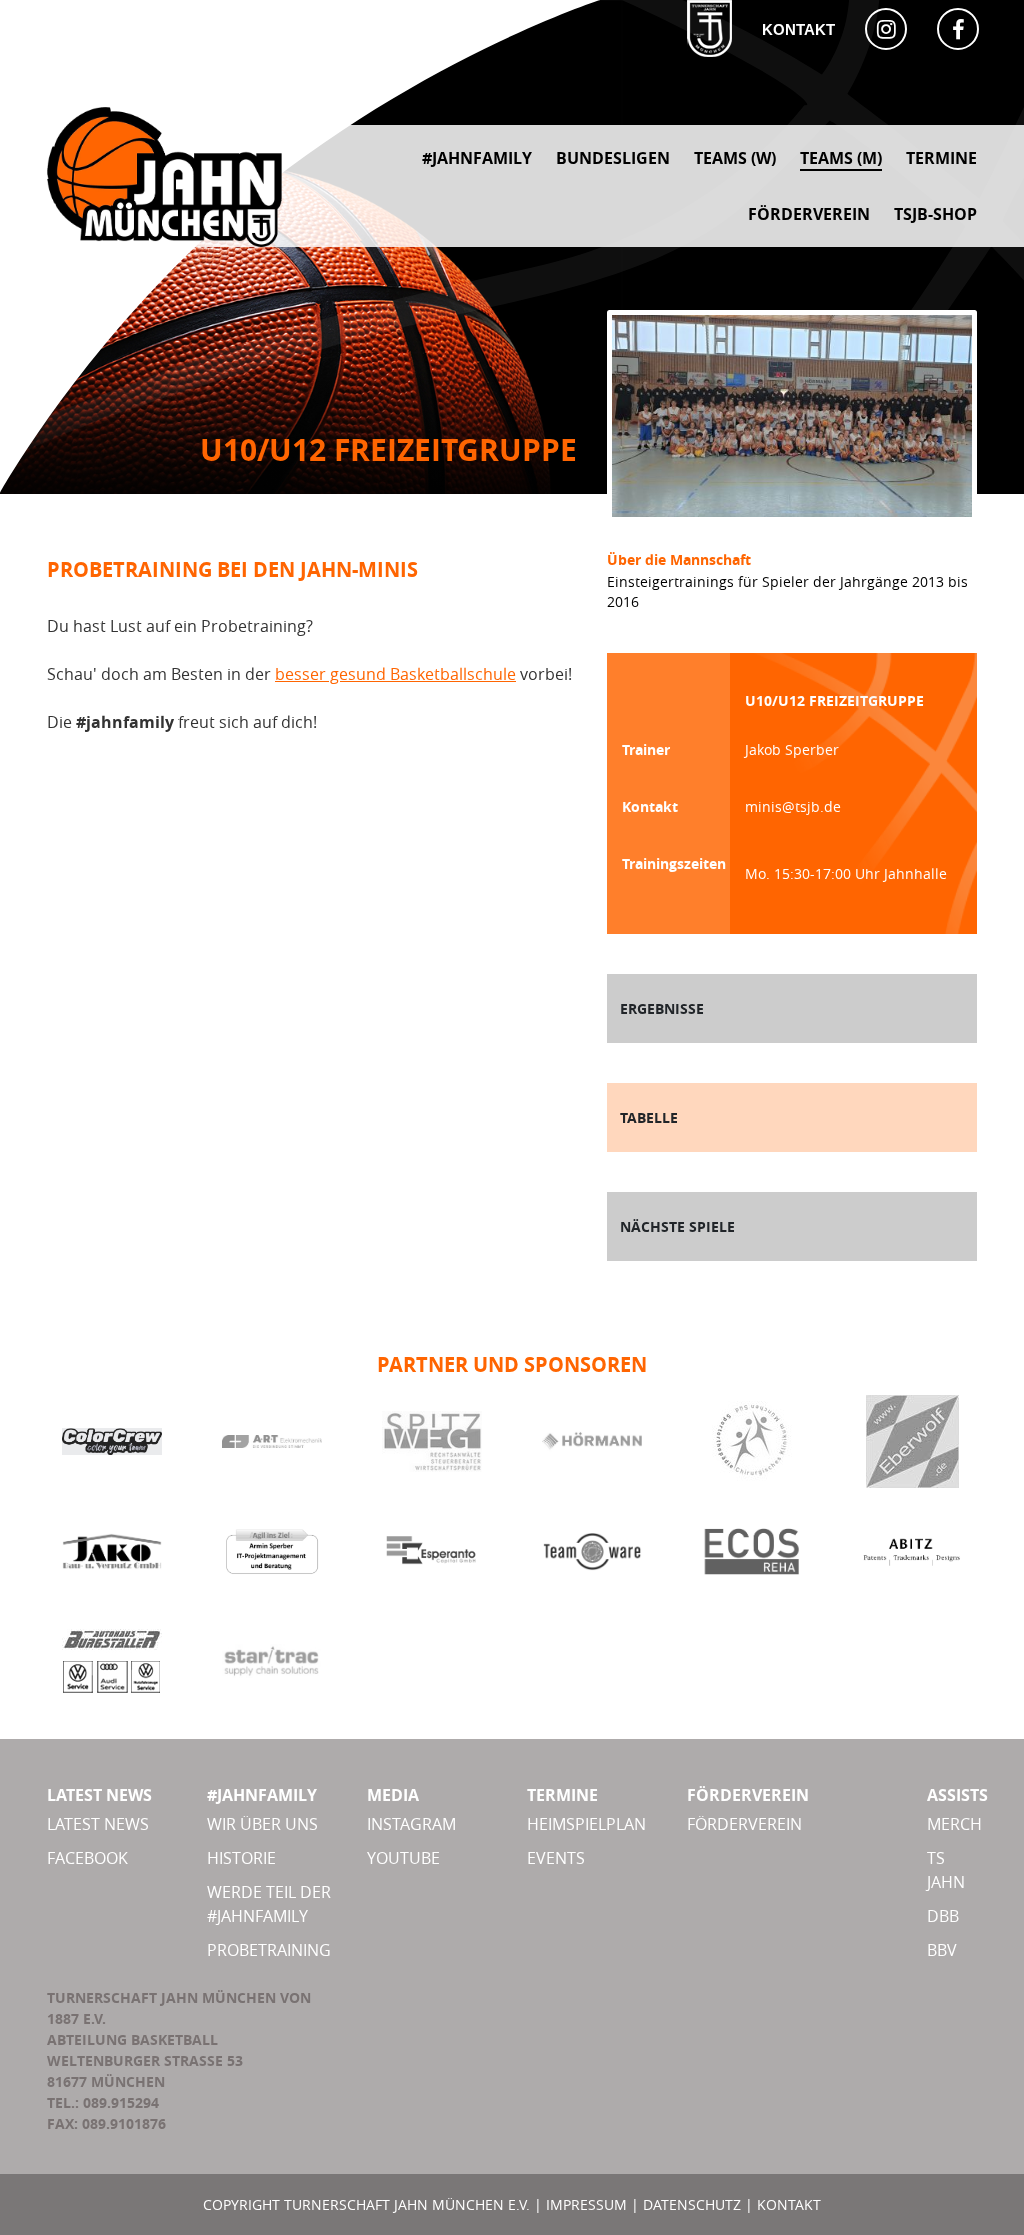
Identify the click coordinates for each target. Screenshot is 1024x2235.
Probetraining (269, 1950)
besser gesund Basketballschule (395, 674)
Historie (241, 1858)
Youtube (403, 1858)
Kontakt (798, 29)
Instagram (411, 1824)
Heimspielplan (586, 1824)
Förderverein (744, 1824)
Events (556, 1858)
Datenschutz (692, 2204)
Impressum (586, 2204)
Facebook (87, 1858)
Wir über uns (262, 1824)
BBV (942, 1950)
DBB (943, 1916)
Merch (954, 1824)
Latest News (98, 1824)
